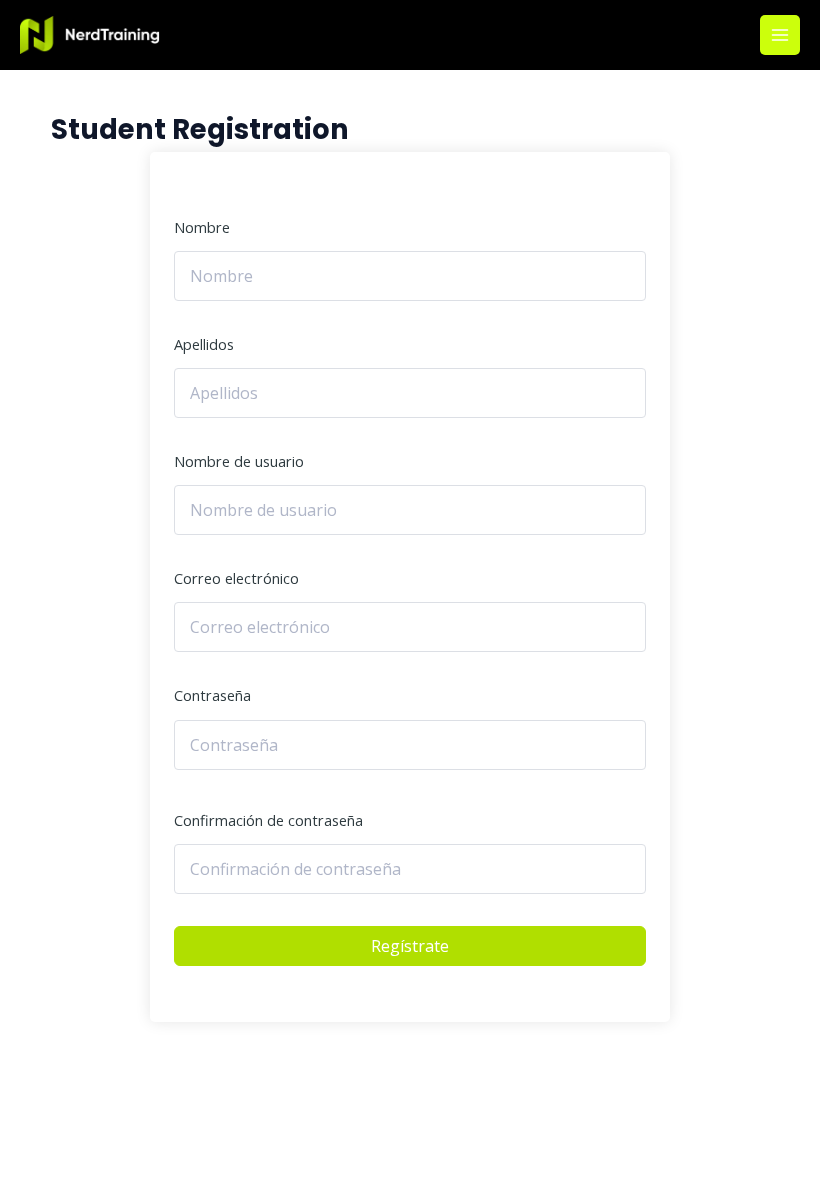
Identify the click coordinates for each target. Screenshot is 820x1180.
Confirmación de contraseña (268, 820)
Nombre (202, 227)
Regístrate (410, 946)
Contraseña (212, 695)
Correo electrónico (236, 578)
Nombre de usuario (239, 461)
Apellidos (204, 344)
